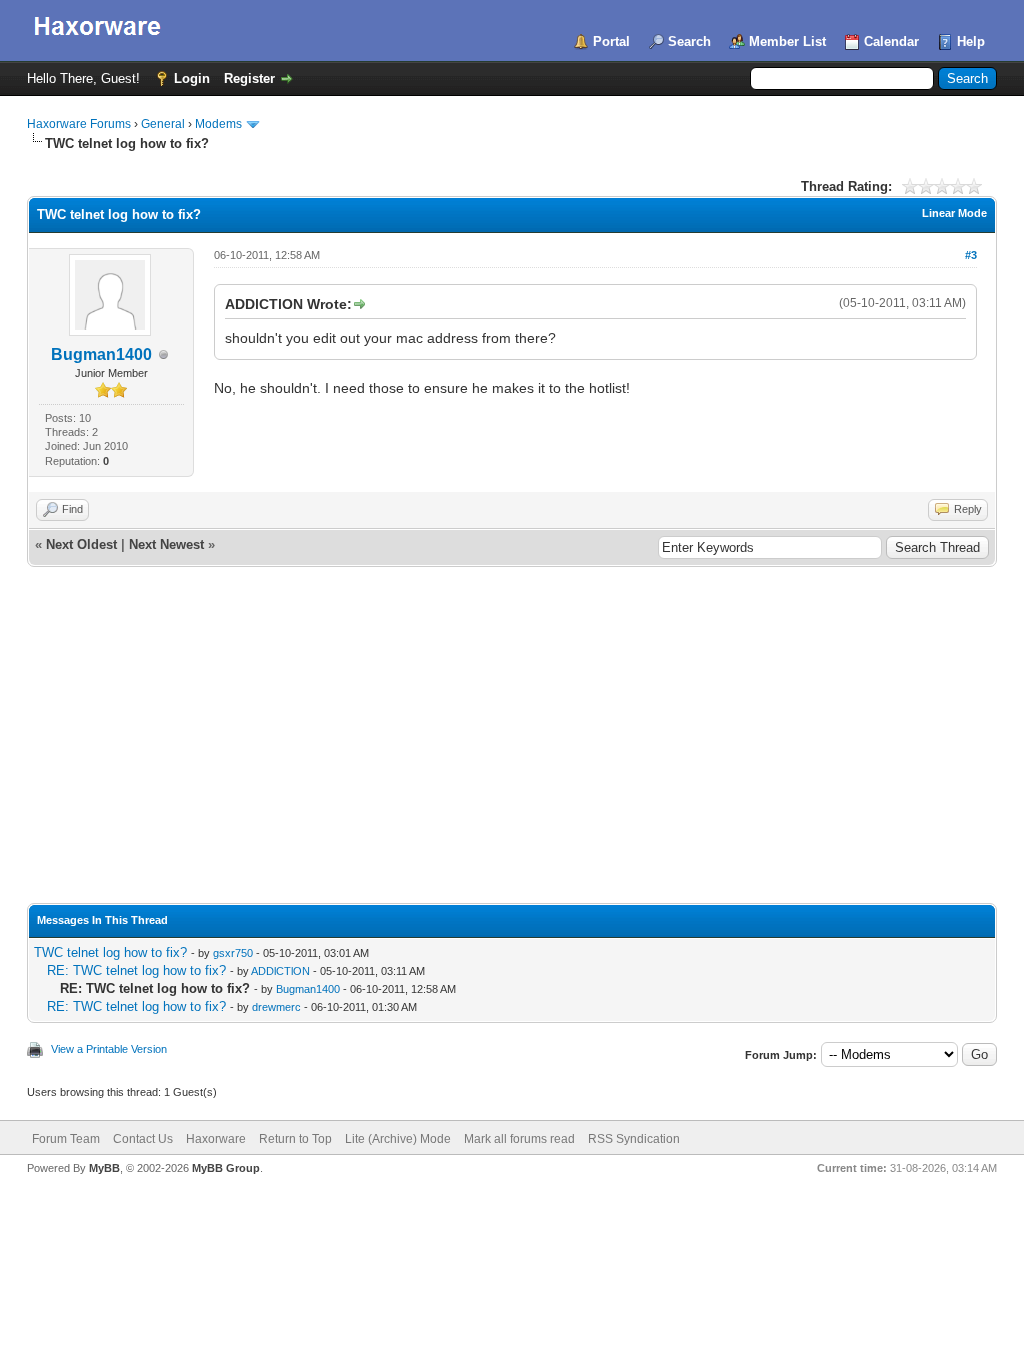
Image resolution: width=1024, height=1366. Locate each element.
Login (192, 78)
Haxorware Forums (79, 124)
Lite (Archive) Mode (398, 1139)
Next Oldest (81, 544)
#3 (971, 255)
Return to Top (295, 1139)
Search (689, 41)
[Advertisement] (512, 753)
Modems (218, 124)
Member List (787, 41)
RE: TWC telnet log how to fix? (136, 970)
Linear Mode (954, 213)
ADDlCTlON (280, 971)
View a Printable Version (109, 1049)
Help (971, 41)
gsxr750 (233, 953)
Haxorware (216, 1139)
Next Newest (166, 544)
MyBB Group (226, 1168)
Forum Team (66, 1139)
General (163, 124)
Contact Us (143, 1139)
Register (249, 78)
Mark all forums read (519, 1139)
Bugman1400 (101, 354)
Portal (611, 41)
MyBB (104, 1168)
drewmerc (276, 1007)
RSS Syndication (634, 1139)
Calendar (891, 41)
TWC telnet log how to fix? (110, 952)
